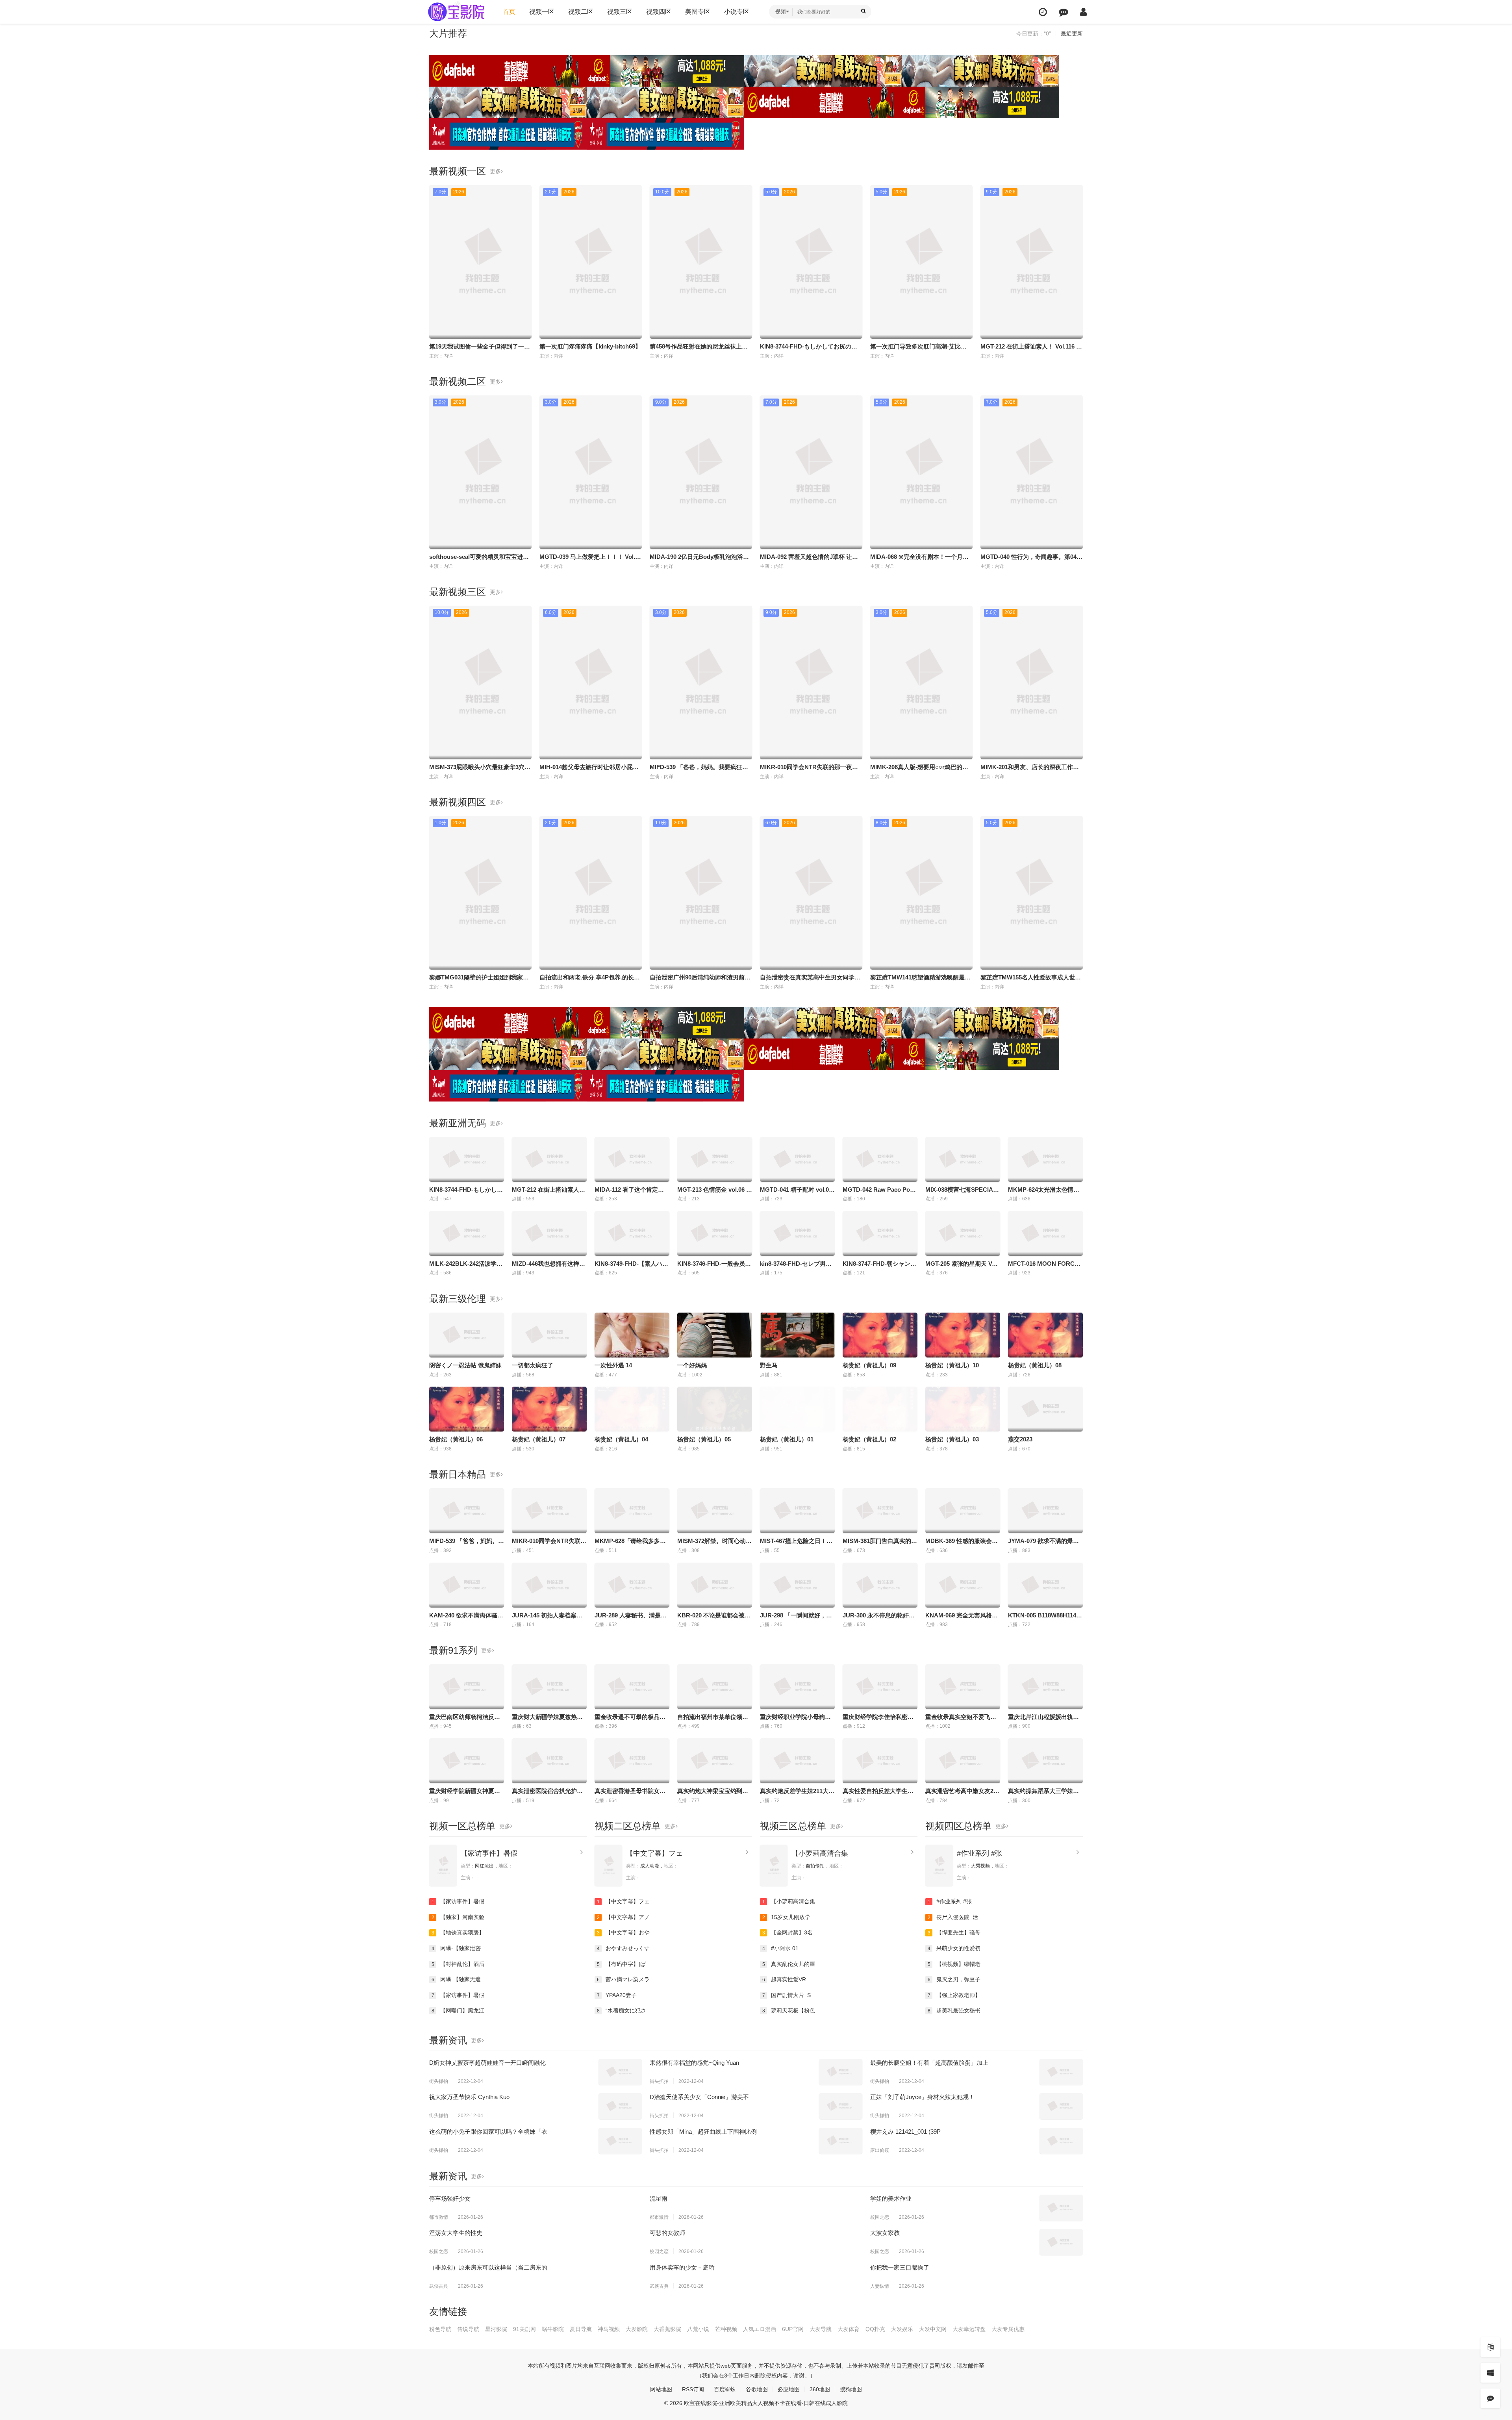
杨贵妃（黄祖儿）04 (621, 1439)
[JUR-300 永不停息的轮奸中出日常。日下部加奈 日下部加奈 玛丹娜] (880, 1585)
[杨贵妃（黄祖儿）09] (880, 1335)
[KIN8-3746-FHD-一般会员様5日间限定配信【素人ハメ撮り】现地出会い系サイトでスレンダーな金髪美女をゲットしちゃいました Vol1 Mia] (715, 1233)
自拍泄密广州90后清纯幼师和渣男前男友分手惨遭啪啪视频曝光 (733, 977)
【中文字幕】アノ (624, 1917)
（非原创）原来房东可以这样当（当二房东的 (488, 2267)
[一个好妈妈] (715, 1335)
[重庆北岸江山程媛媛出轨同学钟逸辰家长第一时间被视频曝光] (1045, 1687)
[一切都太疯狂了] (549, 1335)
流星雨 (659, 2198)
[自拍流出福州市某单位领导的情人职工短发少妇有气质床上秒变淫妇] (715, 1687)
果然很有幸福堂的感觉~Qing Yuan (694, 2063)
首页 (509, 12)
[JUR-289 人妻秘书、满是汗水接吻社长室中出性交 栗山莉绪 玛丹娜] (632, 1585)
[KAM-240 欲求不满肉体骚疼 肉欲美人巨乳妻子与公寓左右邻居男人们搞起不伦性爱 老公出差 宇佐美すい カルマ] (467, 1585)
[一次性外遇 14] (632, 1335)
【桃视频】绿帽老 (954, 1964)
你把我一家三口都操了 (900, 2267)
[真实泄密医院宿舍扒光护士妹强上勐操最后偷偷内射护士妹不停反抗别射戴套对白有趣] (549, 1761)
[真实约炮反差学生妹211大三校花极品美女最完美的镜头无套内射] (797, 1761)
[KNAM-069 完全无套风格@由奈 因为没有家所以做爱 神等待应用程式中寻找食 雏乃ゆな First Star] (963, 1585)
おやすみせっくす (624, 1948)
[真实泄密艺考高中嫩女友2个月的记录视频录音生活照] (963, 1761)
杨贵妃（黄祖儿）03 (952, 1439)
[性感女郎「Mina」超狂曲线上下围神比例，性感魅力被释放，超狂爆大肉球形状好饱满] (841, 2141)
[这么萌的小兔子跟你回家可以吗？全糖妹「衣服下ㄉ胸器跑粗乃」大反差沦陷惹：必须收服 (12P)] (620, 2141)
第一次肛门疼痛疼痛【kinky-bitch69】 (590, 346)
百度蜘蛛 (725, 2389)
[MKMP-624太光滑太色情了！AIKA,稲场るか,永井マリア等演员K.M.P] (1045, 1159)
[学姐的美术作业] (1061, 2208)
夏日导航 (581, 2329)
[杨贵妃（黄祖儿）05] (715, 1409)
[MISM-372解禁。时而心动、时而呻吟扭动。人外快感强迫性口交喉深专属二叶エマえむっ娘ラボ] (715, 1511)
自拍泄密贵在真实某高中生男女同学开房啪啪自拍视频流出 (837, 977)
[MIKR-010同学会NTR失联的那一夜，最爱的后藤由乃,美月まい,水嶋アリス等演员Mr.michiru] (549, 1511)
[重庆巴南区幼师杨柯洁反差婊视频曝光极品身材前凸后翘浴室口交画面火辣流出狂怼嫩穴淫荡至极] (467, 1687)
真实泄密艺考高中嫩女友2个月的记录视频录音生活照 (995, 1791)
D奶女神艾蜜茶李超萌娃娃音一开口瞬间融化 (487, 2063)
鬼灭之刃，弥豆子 (954, 1979)
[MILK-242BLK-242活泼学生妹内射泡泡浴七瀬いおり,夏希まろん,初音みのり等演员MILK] (467, 1233)
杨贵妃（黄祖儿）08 (1035, 1365)
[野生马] (797, 1335)
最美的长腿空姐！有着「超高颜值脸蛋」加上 (929, 2063)
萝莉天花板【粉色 (789, 2010)
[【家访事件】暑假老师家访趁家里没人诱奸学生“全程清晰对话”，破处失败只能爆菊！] (443, 1865)
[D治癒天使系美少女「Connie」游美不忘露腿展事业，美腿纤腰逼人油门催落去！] (841, 2106)
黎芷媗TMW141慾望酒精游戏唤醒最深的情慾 (929, 977)
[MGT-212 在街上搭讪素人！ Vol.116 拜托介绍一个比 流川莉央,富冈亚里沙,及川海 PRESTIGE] (549, 1159)
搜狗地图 (851, 2389)
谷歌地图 (757, 2389)
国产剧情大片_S (787, 1995)
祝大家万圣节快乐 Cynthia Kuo (469, 2097)
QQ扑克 (875, 2329)
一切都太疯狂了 (533, 1365)
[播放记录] (1043, 12)
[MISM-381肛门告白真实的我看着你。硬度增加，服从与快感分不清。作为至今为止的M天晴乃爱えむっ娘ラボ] (880, 1511)
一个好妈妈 (692, 1365)
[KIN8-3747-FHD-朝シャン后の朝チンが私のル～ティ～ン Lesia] (880, 1233)
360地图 (820, 2389)
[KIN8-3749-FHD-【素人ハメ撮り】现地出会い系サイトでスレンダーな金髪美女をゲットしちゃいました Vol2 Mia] (632, 1233)
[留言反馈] (1064, 12)
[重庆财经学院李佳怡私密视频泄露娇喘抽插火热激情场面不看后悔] (880, 1687)
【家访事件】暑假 (489, 1853)
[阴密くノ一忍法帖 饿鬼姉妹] (467, 1335)
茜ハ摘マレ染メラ (624, 1979)
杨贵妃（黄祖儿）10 (952, 1365)
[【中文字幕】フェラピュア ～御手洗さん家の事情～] (608, 1865)
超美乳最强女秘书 (954, 2010)
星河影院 (496, 2329)
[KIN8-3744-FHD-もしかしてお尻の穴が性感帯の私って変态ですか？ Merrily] (467, 1159)
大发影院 (637, 2329)
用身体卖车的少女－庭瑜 (682, 2267)
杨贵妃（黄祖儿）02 (869, 1439)
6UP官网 (793, 2329)
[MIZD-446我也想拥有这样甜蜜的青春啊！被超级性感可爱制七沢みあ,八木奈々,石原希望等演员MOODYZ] (549, 1233)
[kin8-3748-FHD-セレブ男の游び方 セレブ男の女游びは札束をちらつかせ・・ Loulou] (797, 1233)
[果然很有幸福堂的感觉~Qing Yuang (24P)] (841, 2072)
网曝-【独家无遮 (456, 1979)
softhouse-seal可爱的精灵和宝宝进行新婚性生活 (494, 557)
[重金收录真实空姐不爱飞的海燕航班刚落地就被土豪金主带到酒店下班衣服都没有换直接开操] (963, 1687)
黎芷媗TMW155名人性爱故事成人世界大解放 (1039, 977)
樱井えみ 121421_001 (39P (905, 2132)
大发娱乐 (902, 2329)
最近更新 (1072, 33)
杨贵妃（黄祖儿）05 (704, 1439)
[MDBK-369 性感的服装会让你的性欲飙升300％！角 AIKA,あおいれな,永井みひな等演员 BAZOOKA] (963, 1511)
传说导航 (468, 2329)
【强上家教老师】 (954, 1995)
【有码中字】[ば (622, 1964)
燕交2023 (1020, 1439)
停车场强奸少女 (450, 2198)
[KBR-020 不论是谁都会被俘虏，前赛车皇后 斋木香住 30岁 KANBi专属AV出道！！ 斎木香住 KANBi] (715, 1585)
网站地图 (661, 2389)
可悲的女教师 (667, 2233)
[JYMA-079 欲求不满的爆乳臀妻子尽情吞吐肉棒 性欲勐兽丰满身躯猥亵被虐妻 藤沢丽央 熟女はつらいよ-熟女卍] (1045, 1511)
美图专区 (698, 12)
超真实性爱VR (784, 1979)
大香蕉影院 (667, 2329)
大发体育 (849, 2329)
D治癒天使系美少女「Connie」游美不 (699, 2097)
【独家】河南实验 (458, 1917)
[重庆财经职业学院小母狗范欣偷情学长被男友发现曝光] (797, 1687)
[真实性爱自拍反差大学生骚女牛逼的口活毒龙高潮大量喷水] (880, 1761)
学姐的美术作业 (891, 2198)
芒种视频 (726, 2329)
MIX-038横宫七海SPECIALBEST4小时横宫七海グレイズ (1000, 1190)
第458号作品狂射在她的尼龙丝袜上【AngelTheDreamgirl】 (728, 346)
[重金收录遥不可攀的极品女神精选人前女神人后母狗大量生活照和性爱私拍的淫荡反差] (632, 1687)
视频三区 (620, 12)
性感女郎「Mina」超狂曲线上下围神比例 (703, 2132)
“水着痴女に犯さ (622, 2010)
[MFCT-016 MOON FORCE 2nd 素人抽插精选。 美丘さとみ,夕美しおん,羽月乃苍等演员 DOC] (1045, 1233)
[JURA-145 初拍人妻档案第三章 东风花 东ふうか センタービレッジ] (549, 1585)
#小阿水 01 (781, 1948)
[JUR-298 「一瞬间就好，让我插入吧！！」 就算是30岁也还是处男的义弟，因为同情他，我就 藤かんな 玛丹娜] (797, 1585)
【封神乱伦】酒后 (458, 1964)
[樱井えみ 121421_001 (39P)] (1061, 2141)
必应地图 (789, 2389)
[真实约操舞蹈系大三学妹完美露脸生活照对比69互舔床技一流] (1045, 1761)
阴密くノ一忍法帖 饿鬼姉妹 (465, 1365)
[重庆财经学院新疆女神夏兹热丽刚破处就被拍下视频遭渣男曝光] (467, 1761)
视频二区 (581, 12)
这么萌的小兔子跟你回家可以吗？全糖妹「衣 (488, 2132)
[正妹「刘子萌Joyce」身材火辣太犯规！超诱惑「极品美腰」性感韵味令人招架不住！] (1061, 2106)
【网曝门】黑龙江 (458, 2010)
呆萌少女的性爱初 (954, 1948)
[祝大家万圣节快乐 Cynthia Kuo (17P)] (620, 2106)
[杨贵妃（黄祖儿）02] (880, 1409)
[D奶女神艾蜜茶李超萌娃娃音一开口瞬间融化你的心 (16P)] (620, 2072)
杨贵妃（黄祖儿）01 (787, 1439)
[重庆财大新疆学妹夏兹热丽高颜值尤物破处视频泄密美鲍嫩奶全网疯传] (549, 1687)
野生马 (769, 1365)
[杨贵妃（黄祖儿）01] (797, 1409)
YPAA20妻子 (617, 1995)
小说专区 (737, 12)
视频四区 (659, 12)
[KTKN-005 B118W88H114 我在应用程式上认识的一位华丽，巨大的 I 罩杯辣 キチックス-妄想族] (1045, 1585)
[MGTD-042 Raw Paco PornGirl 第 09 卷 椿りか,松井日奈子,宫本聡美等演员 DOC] (880, 1159)
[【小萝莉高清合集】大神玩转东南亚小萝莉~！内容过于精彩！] (774, 1865)
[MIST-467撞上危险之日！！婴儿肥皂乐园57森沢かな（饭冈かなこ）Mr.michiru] (797, 1511)
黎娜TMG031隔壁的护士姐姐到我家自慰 (482, 977)
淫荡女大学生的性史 (456, 2233)
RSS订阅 (693, 2389)
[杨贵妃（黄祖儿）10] (963, 1335)
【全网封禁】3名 (788, 1932)
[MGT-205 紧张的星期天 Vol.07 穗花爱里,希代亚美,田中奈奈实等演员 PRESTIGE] (963, 1233)
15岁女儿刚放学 (787, 1917)
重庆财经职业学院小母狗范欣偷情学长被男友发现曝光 (831, 1717)
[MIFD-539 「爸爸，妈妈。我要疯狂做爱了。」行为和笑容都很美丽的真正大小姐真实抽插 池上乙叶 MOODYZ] (467, 1511)
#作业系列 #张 (979, 1853)
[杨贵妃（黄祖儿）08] (1045, 1335)
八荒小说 (698, 2329)
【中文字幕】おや (624, 1932)
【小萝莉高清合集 (820, 1853)
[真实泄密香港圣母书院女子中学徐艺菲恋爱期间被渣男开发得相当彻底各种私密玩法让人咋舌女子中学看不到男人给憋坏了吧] (632, 1761)
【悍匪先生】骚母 (954, 1932)
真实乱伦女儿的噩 (789, 1964)
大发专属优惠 (1008, 2329)
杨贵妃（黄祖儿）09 (869, 1365)
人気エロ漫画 (760, 2329)
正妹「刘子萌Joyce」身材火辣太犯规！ (922, 2097)
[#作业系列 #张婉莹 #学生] (939, 1865)
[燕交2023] (1045, 1409)
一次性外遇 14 (613, 1365)
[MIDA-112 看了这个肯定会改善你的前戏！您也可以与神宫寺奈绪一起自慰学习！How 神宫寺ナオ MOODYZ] (632, 1159)
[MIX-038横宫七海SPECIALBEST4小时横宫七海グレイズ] (963, 1159)
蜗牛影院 (553, 2329)
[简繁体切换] (1490, 2347)
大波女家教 (885, 2233)
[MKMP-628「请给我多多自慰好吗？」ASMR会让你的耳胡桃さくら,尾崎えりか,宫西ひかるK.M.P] (632, 1511)
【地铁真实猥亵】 (458, 1932)
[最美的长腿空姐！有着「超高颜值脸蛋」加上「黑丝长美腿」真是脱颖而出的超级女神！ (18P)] (1061, 2072)
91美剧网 (524, 2329)
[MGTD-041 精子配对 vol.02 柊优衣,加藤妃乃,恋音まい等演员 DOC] (797, 1159)
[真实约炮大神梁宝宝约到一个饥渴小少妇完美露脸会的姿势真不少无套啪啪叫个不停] (715, 1761)
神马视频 (609, 2329)
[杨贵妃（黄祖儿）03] (963, 1409)
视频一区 (542, 12)
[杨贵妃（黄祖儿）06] (467, 1409)
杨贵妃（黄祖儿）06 (456, 1439)
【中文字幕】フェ (654, 1853)
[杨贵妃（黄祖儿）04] (632, 1409)
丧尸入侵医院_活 (953, 1917)
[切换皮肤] (1490, 2373)
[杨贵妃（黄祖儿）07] (549, 1409)
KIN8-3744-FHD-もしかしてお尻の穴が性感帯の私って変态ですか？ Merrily (860, 346)
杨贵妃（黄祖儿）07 (539, 1439)
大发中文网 (933, 2329)
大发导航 (821, 2329)
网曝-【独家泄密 (456, 1948)
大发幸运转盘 (969, 2329)
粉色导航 (440, 2329)
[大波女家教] (1061, 2242)
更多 (495, 171)
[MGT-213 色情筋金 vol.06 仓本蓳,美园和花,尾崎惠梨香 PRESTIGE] (715, 1159)
